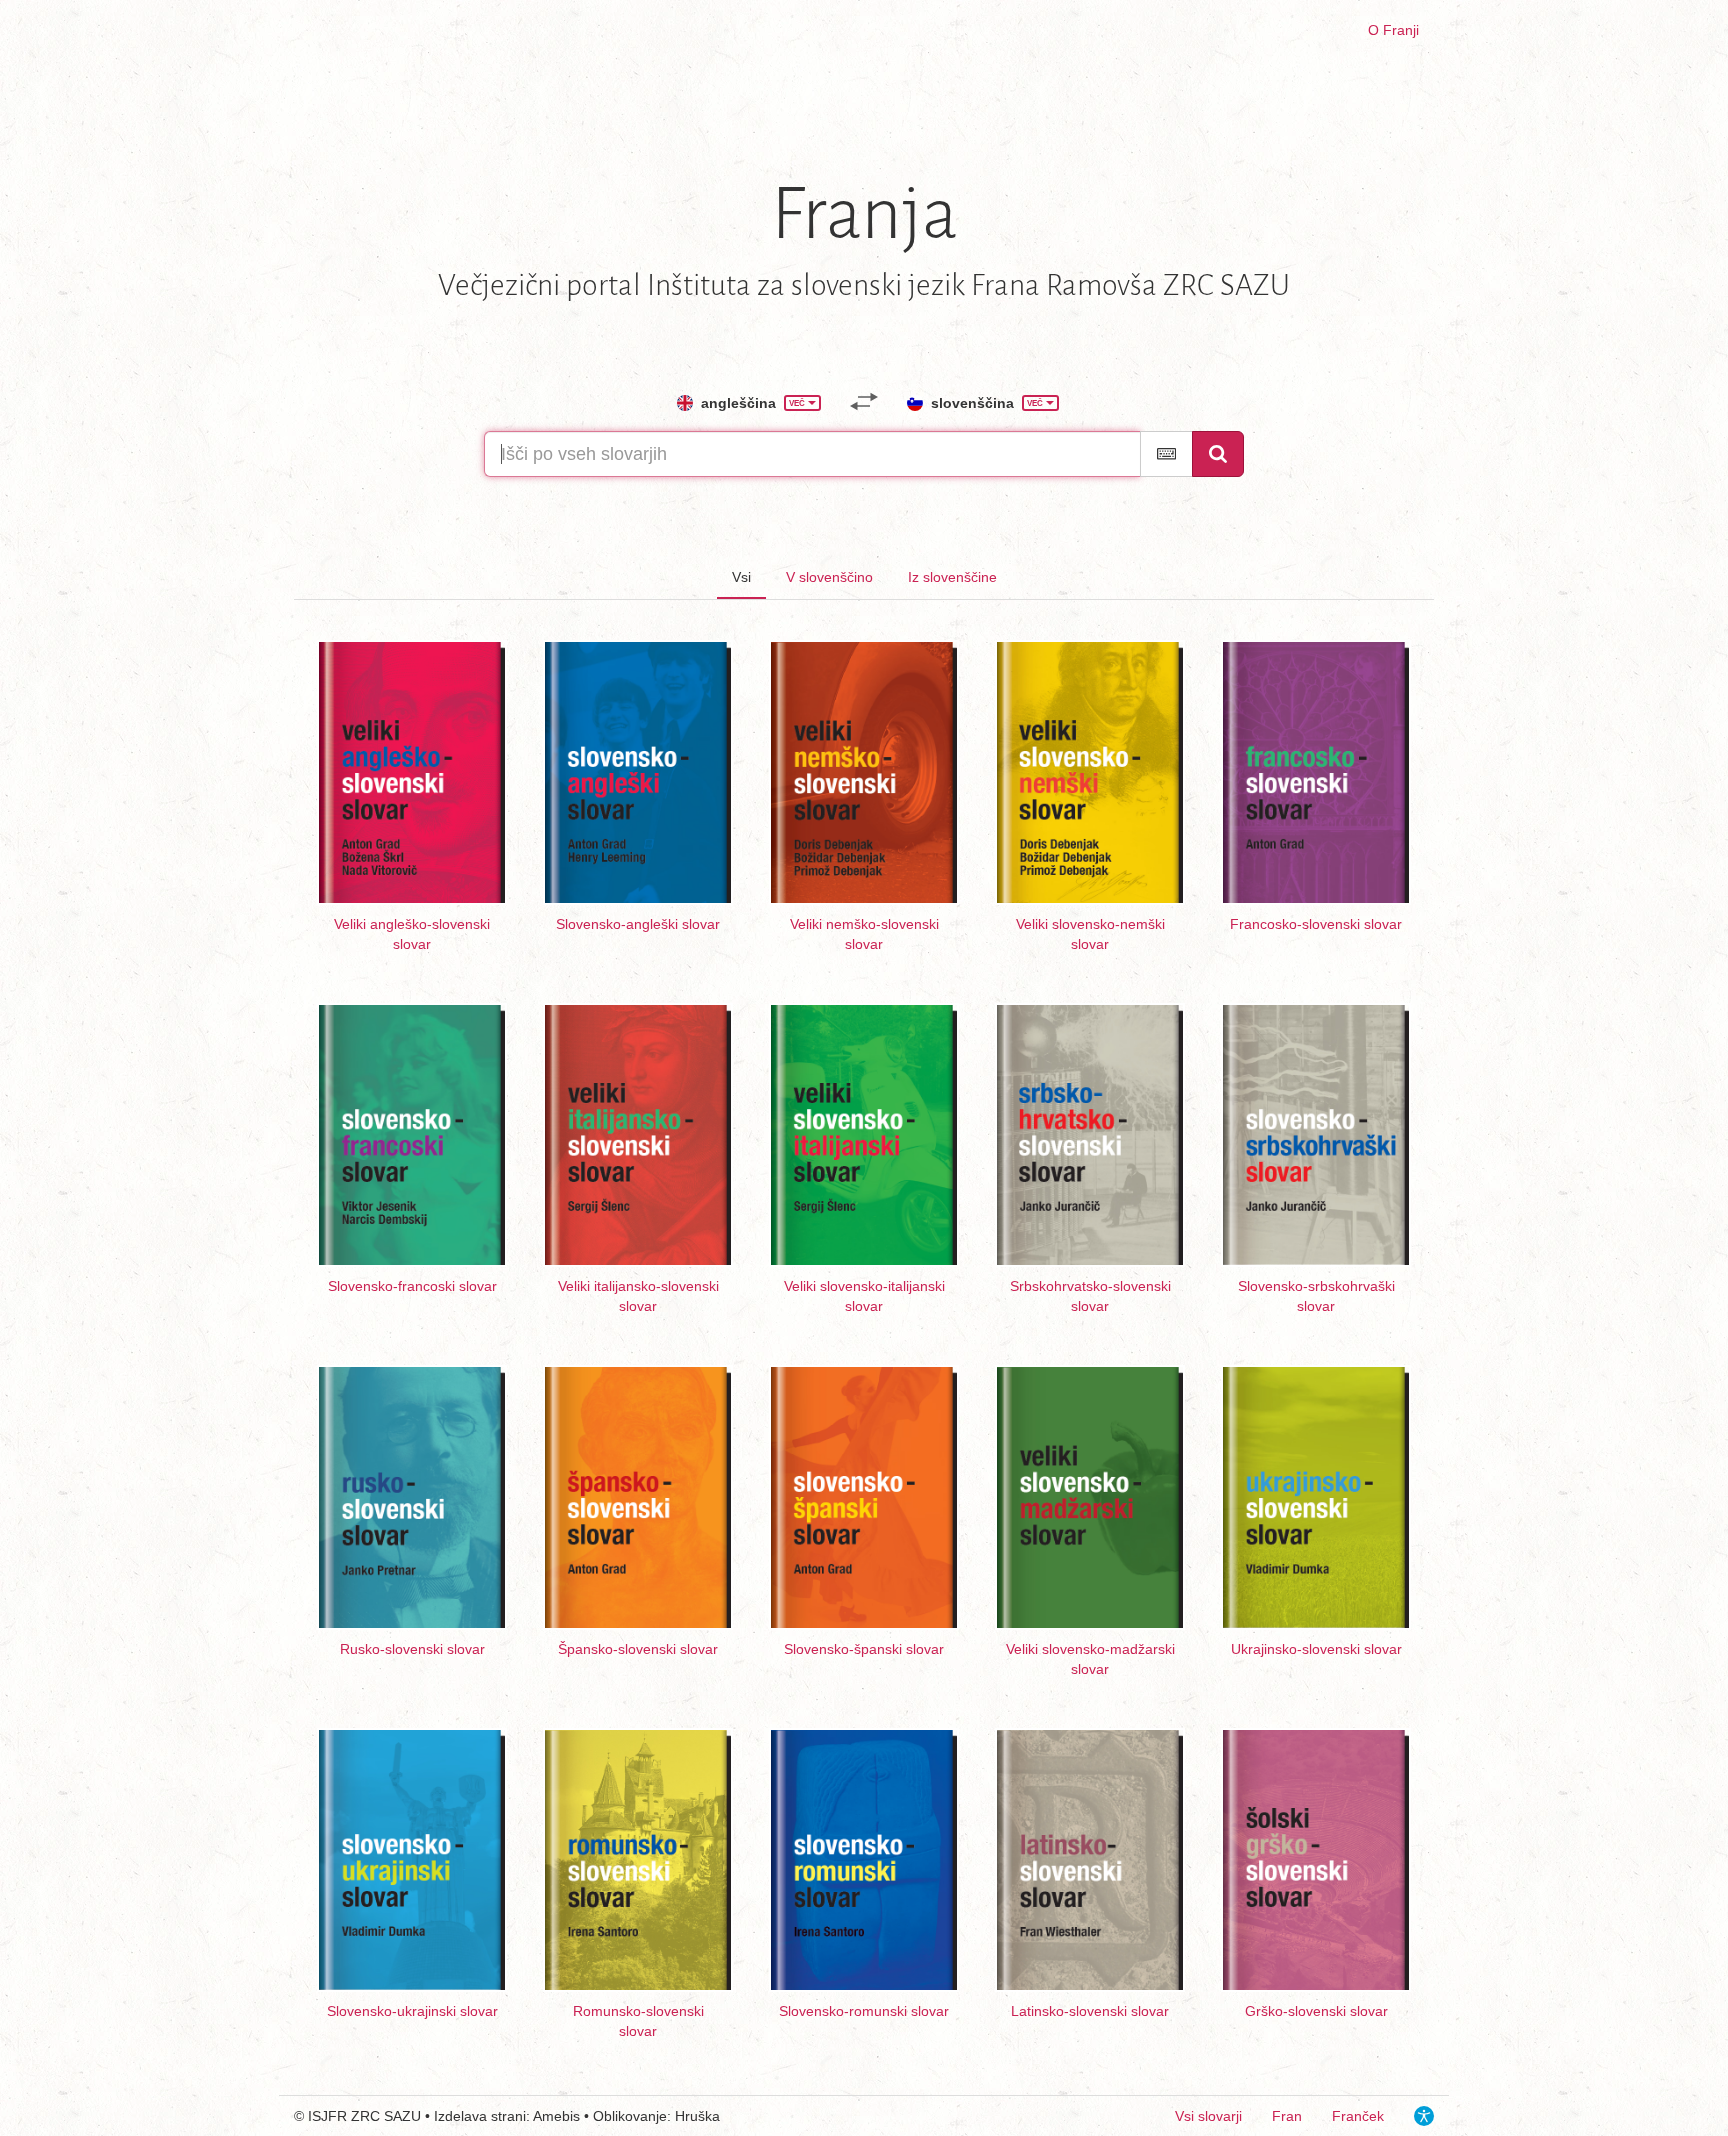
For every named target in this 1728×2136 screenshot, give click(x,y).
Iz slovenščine (952, 577)
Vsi (741, 577)
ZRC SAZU (386, 2116)
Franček (1358, 2116)
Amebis (556, 2116)
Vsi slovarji (1208, 2116)
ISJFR (327, 2116)
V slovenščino (829, 577)
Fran (1287, 2116)
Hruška (697, 2116)
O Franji (1393, 30)
